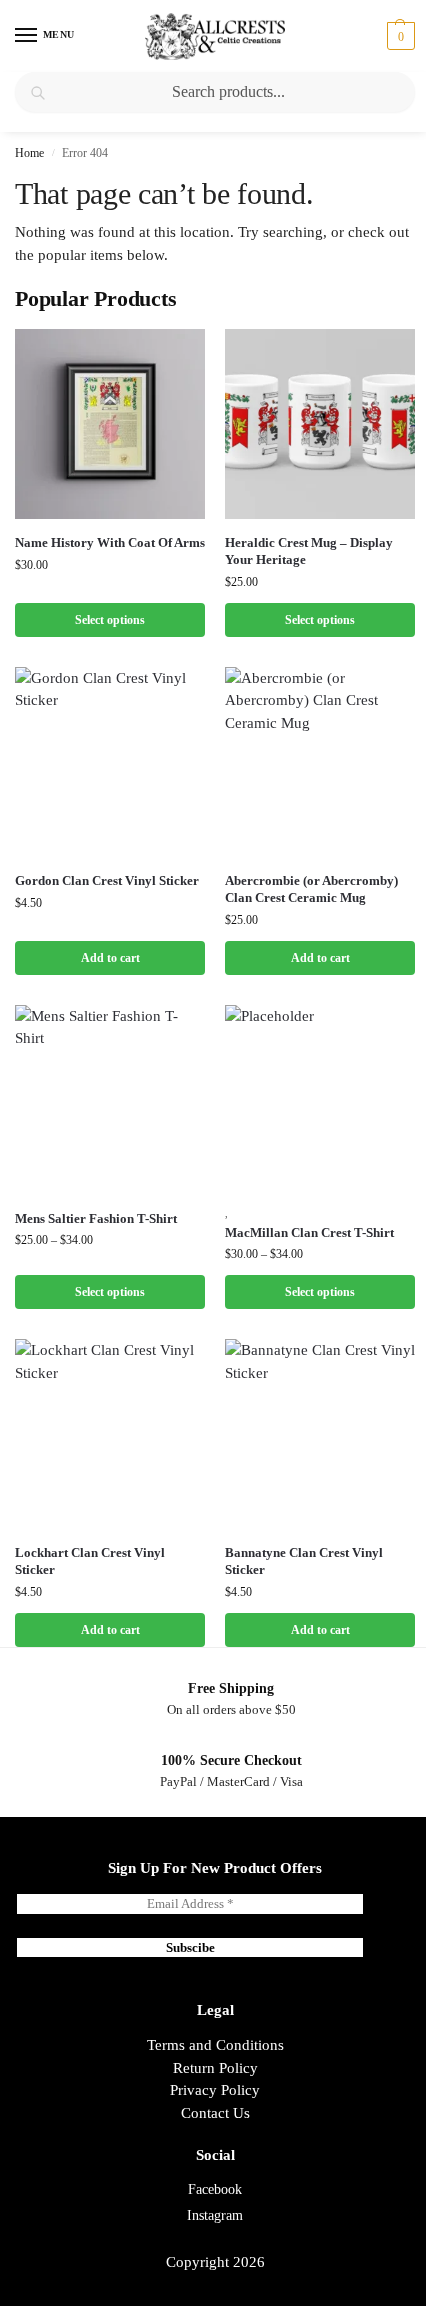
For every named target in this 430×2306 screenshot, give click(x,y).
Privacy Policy (215, 2090)
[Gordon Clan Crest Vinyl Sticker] (110, 762)
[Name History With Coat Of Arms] (110, 424)
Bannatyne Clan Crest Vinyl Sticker (304, 1561)
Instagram (215, 2215)
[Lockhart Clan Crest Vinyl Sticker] (110, 1434)
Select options (110, 620)
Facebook (215, 2189)
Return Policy (215, 2068)
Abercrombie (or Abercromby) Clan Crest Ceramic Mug (311, 889)
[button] (398, 36)
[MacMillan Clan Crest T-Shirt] (320, 1100)
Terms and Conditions (215, 2045)
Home (29, 153)
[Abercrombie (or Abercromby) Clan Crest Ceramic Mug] (320, 762)
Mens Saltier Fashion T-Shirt (96, 1218)
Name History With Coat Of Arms (110, 542)
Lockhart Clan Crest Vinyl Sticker (90, 1561)
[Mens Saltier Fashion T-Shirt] (110, 1100)
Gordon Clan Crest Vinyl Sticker (107, 880)
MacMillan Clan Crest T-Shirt (309, 1232)
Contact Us (215, 2113)
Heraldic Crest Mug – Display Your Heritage (309, 551)
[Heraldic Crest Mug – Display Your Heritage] (320, 424)
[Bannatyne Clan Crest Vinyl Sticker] (320, 1434)
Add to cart (110, 958)
